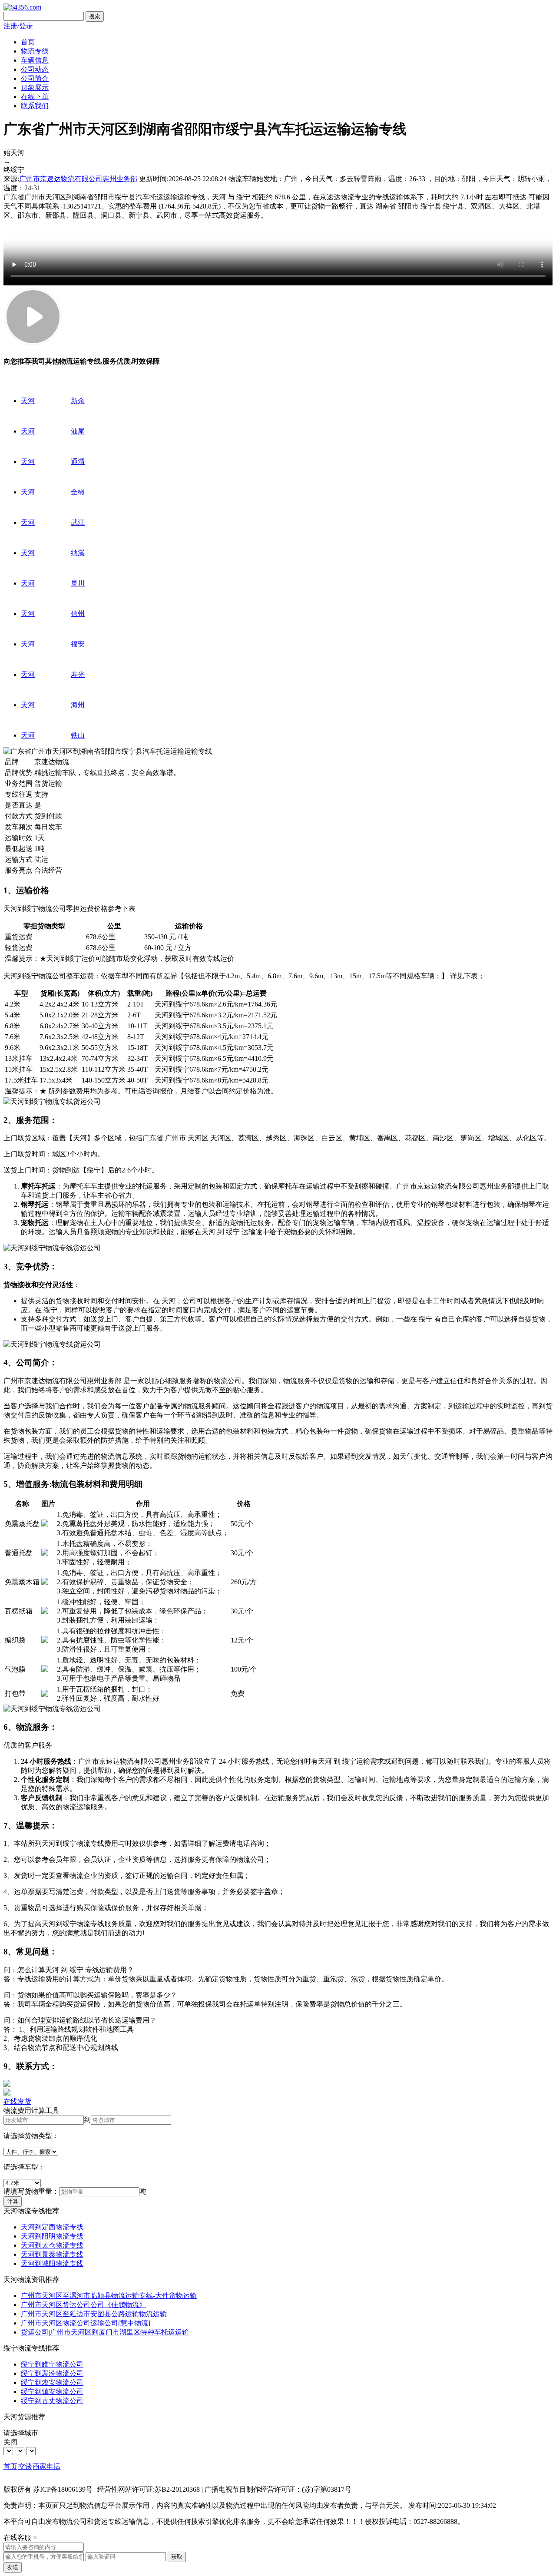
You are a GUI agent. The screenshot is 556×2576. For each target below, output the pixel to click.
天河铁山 (53, 735)
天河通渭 (53, 462)
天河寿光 (53, 674)
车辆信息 (35, 60)
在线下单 (35, 97)
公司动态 (35, 69)
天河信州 (53, 614)
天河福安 (53, 644)
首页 (28, 42)
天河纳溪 (53, 553)
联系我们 (35, 106)
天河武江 (53, 522)
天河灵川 (53, 583)
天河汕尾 (53, 431)
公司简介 (35, 78)
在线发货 (17, 2101)
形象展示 (35, 88)
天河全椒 (53, 492)
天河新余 (53, 401)
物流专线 (35, 51)
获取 (177, 2557)
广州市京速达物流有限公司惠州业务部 (78, 179)
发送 (13, 2567)
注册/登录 (18, 26)
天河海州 (53, 705)
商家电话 (46, 2466)
